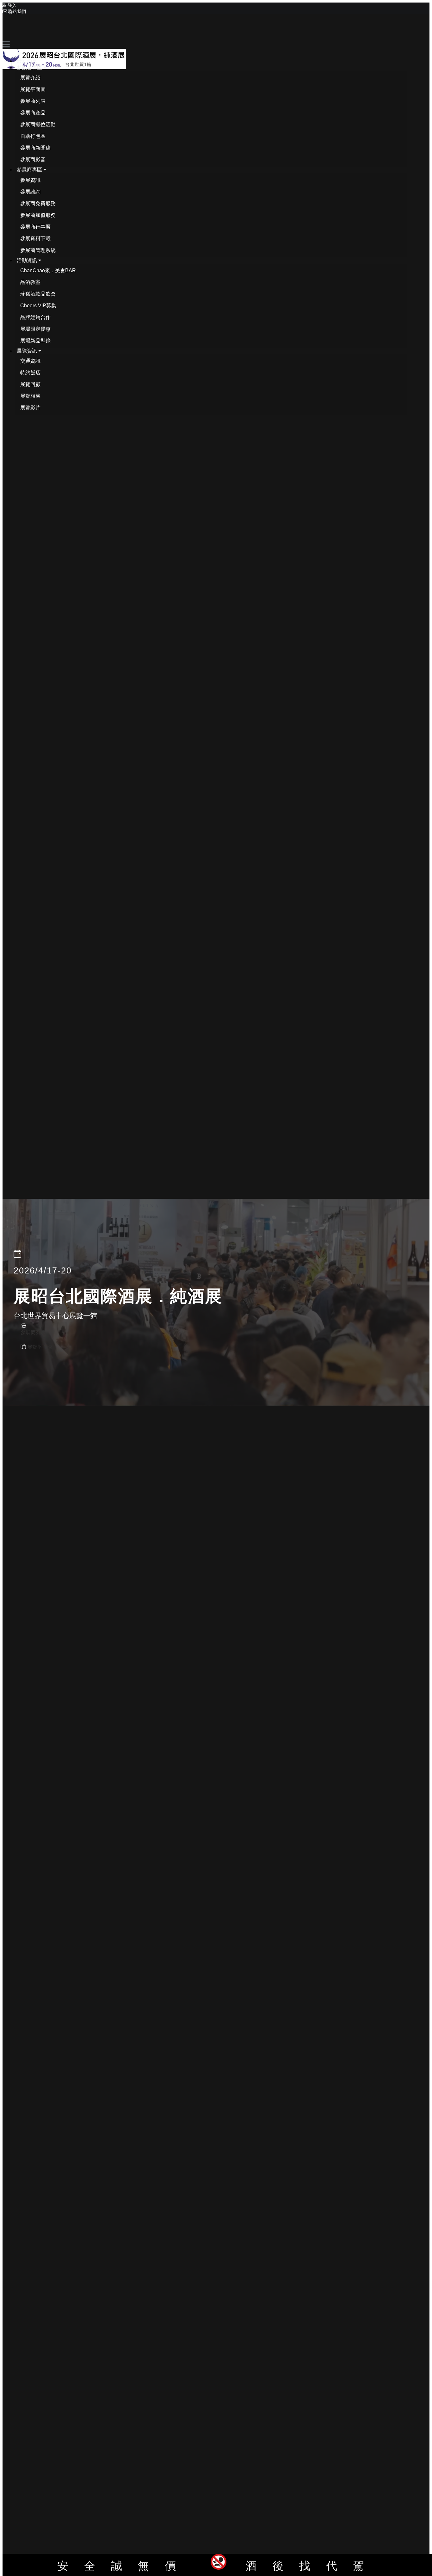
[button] (31, 67)
